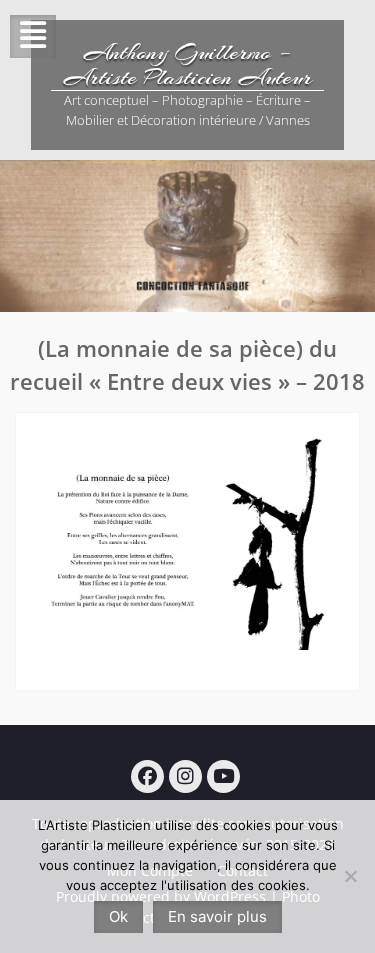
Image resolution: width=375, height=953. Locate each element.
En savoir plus (217, 916)
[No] (350, 876)
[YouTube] (223, 776)
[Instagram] (185, 776)
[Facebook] (147, 776)
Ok (118, 916)
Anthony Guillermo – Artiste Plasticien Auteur (188, 64)
